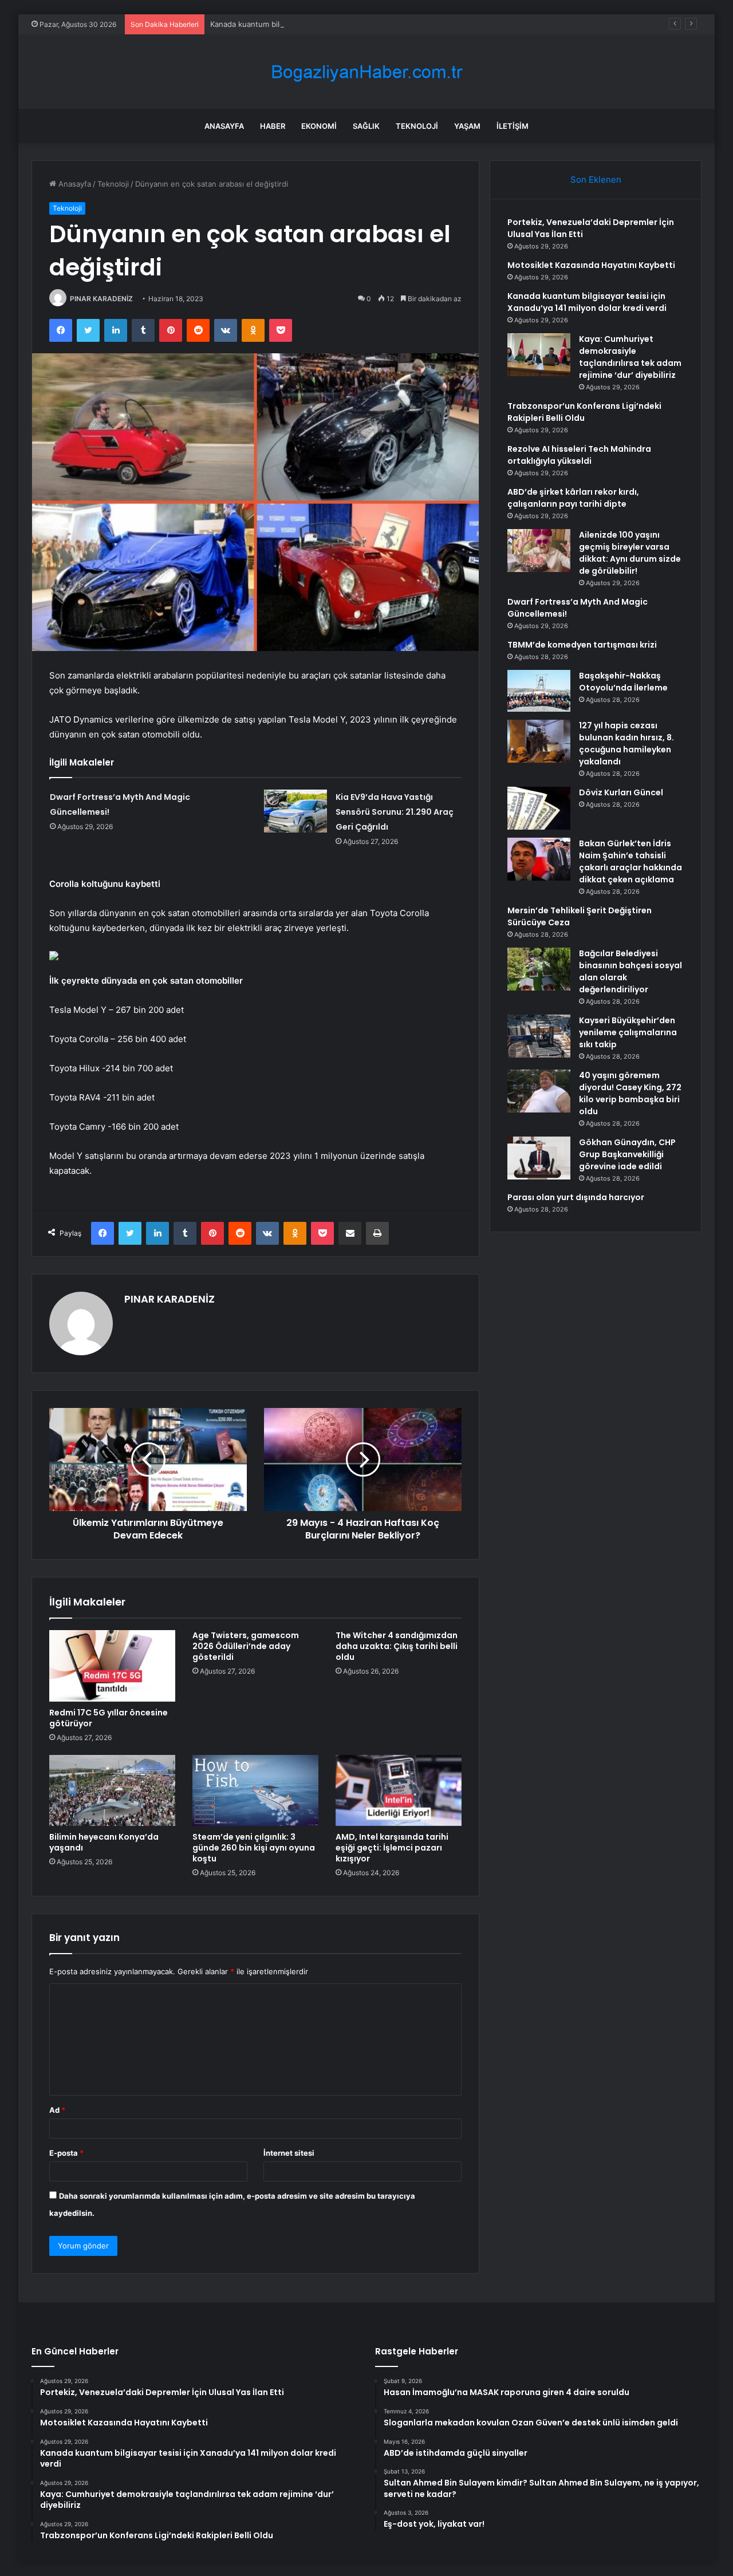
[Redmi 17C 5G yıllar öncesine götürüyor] (112, 1666)
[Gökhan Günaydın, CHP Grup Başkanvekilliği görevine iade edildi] (539, 1158)
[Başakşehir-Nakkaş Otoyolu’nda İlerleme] (539, 691)
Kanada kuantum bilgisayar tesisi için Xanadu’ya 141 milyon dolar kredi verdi (344, 24)
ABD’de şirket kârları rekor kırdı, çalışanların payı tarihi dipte (573, 498)
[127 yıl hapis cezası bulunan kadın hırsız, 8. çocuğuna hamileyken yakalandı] (539, 741)
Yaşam (467, 126)
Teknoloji (417, 126)
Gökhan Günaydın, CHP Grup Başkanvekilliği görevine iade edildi (627, 1154)
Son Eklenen (596, 180)
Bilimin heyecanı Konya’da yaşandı (104, 1842)
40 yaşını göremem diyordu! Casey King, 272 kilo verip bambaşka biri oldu (630, 1093)
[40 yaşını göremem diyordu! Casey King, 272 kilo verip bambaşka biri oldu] (539, 1091)
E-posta (66, 2153)
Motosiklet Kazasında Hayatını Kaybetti (591, 265)
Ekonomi (319, 126)
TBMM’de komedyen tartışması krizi (582, 645)
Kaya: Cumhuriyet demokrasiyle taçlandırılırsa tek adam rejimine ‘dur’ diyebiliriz (630, 357)
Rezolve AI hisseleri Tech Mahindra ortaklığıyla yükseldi (579, 455)
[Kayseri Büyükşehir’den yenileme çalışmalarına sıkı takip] (539, 1036)
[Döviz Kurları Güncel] (539, 808)
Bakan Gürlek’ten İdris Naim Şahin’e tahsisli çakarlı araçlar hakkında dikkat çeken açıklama (630, 861)
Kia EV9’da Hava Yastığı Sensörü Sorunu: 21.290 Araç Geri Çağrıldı (395, 812)
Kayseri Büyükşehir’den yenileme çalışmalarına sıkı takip (628, 1032)
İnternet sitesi (289, 2153)
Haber (273, 126)
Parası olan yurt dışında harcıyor (576, 1197)
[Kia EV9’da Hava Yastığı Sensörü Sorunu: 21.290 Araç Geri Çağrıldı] (295, 811)
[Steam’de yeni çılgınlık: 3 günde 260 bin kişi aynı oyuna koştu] (255, 1790)
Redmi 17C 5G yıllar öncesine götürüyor (109, 1718)
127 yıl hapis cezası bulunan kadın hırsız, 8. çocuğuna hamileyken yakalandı (626, 743)
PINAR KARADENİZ (101, 299)
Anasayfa (224, 126)
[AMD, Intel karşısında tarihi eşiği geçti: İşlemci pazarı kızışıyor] (399, 1790)
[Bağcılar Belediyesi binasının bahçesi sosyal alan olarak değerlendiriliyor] (539, 969)
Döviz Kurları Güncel (621, 792)
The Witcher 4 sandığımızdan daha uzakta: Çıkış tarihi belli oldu (397, 1646)
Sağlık (366, 126)
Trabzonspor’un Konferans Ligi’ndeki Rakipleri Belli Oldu (584, 412)
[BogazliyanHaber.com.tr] (366, 72)
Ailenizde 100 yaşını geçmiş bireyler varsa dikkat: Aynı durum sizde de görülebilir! (630, 553)
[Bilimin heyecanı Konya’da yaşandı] (112, 1790)
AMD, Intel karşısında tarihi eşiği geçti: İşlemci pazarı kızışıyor (392, 1848)
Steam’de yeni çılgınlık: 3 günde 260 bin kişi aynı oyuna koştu (254, 1848)
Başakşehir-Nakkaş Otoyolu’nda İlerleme (623, 682)
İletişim (513, 126)
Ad (57, 2110)
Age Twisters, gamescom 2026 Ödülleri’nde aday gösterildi (246, 1646)
